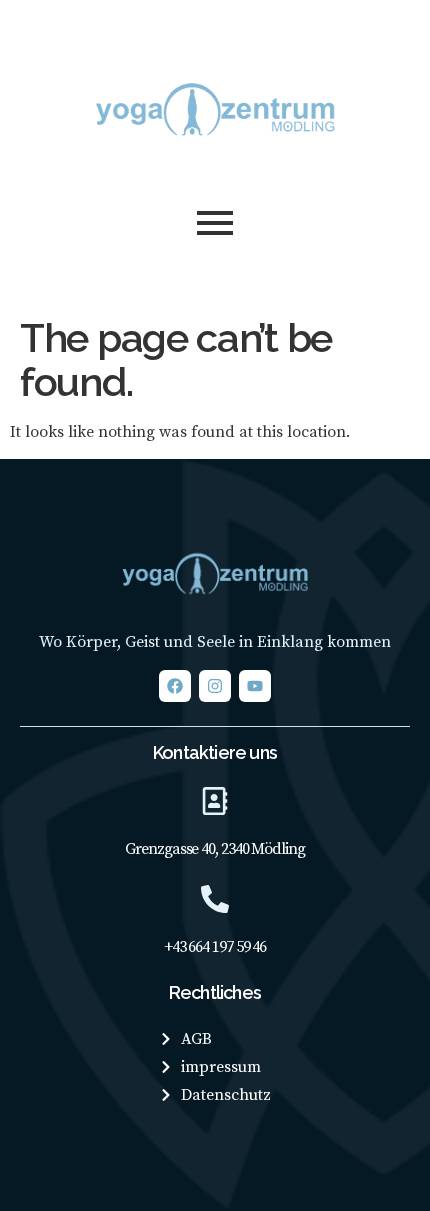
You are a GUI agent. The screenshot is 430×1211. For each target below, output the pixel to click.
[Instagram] (215, 686)
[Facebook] (175, 686)
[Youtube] (255, 686)
